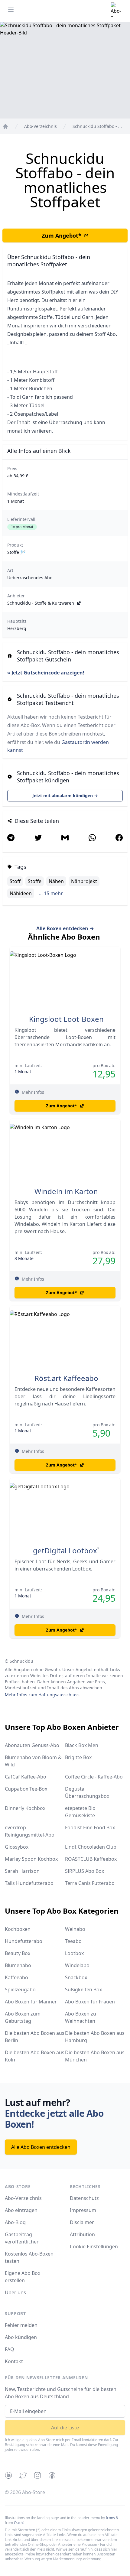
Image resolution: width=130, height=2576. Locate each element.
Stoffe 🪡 (16, 552)
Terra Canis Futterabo (90, 1883)
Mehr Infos (33, 1092)
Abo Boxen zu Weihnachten (81, 2017)
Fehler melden (21, 2325)
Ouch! (19, 2523)
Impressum (83, 2210)
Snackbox (76, 1977)
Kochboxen (18, 1929)
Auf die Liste (65, 2428)
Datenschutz (84, 2198)
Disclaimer (82, 2222)
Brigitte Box (78, 1757)
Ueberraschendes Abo (30, 578)
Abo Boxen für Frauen (90, 2002)
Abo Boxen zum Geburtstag (23, 2017)
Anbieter (16, 596)
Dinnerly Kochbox (25, 1808)
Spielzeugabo (20, 1990)
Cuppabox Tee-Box (26, 1789)
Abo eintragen (21, 2210)
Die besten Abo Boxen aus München (95, 2056)
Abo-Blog (15, 2222)
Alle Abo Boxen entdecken (41, 2147)
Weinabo (75, 1929)
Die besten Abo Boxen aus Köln (35, 2056)
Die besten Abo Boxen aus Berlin (35, 2037)
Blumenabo (18, 1965)
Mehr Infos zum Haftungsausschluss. (43, 1695)
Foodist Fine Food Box (90, 1827)
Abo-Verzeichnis (23, 2198)
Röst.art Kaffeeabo (66, 1378)
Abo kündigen (21, 2337)
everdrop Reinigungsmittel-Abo (30, 1831)
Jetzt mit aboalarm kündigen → (65, 796)
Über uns (15, 2292)
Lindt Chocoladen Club (91, 1847)
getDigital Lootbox (65, 1551)
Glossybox (17, 1847)
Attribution (82, 2234)
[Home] (5, 126)
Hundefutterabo (24, 1941)
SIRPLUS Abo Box (84, 1871)
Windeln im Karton (66, 1191)
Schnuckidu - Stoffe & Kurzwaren (41, 603)
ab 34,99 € (18, 476)
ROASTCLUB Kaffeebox (91, 1859)
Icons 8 (112, 2518)
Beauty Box (18, 1953)
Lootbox (74, 1953)
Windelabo (77, 1965)
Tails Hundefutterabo (29, 1883)
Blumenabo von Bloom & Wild (33, 1761)
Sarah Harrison (22, 1871)
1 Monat (16, 501)
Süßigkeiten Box (83, 1990)
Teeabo (73, 1941)
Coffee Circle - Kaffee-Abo (94, 1777)
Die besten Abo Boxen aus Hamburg (95, 2037)
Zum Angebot (62, 236)
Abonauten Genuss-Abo (32, 1745)
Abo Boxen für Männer (31, 2002)
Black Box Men (82, 1745)
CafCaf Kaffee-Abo (26, 1777)
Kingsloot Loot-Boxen (66, 1019)
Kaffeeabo (16, 1977)
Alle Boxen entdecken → (65, 928)
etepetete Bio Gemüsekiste (80, 1812)
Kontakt (14, 2361)
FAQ (10, 2349)
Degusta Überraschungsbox (87, 1792)
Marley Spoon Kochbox (31, 1859)
